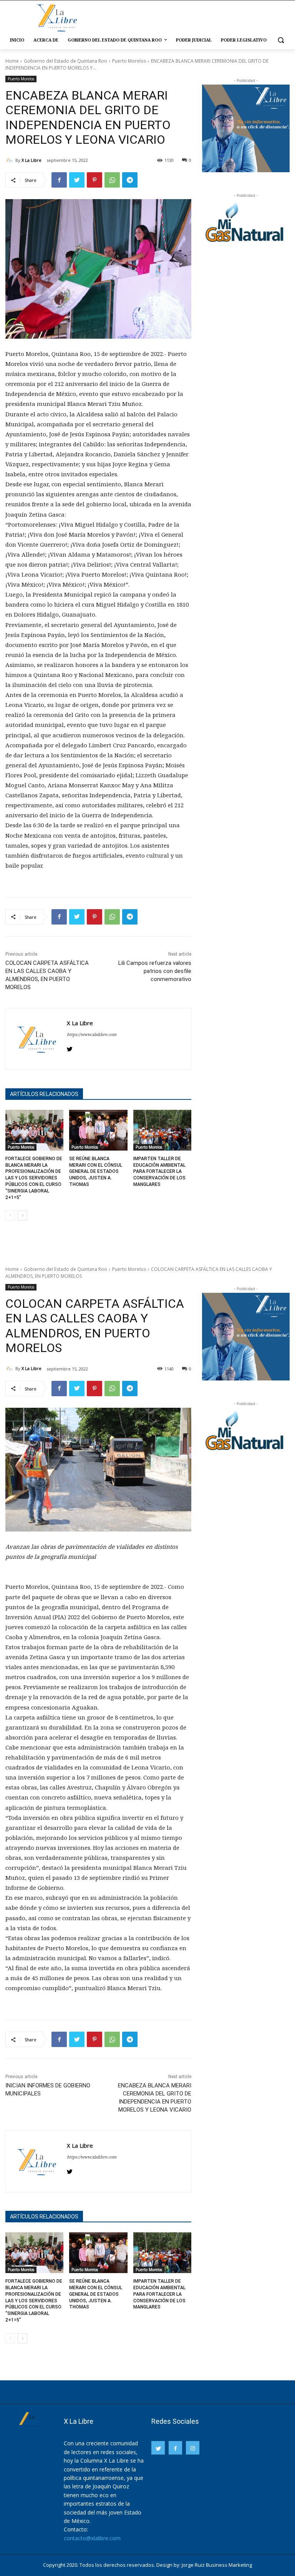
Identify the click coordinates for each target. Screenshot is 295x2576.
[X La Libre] (10, 160)
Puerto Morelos (129, 61)
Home (12, 61)
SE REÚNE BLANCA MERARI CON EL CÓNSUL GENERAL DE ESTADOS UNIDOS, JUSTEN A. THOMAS (96, 1172)
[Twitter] (77, 180)
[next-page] (22, 1216)
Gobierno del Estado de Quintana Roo (65, 61)
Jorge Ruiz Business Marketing (217, 2565)
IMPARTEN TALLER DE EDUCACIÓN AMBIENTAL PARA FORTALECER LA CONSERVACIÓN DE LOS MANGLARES (159, 1172)
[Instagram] (193, 2448)
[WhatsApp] (112, 180)
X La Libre (31, 160)
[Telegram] (130, 180)
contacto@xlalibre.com (92, 2538)
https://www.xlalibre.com (92, 1034)
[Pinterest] (94, 180)
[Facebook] (59, 180)
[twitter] (70, 1047)
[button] (281, 40)
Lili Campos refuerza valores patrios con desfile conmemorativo (155, 971)
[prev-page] (10, 1216)
